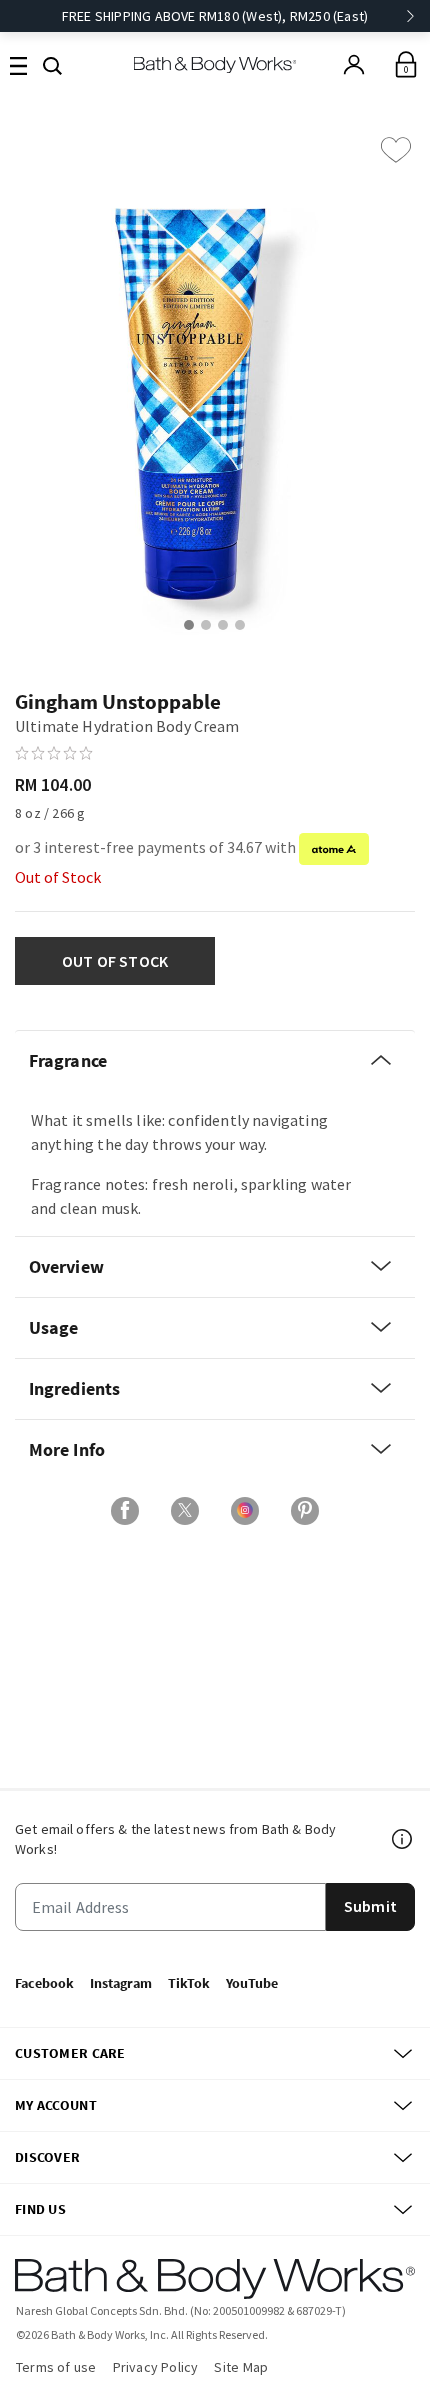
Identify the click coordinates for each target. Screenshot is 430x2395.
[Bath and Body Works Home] (215, 64)
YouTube (252, 1983)
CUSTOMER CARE (70, 2053)
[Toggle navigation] (18, 64)
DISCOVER (47, 2157)
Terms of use (56, 2367)
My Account (56, 2105)
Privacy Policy (156, 2367)
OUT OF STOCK (115, 961)
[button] (52, 64)
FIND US (40, 2209)
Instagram (121, 1983)
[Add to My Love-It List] (396, 150)
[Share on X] (185, 1511)
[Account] (354, 65)
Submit (370, 1906)
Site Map (241, 2367)
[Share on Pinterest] (305, 1511)
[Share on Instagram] (245, 1511)
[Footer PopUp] (403, 1839)
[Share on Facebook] (125, 1511)
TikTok (189, 1983)
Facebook (44, 1983)
